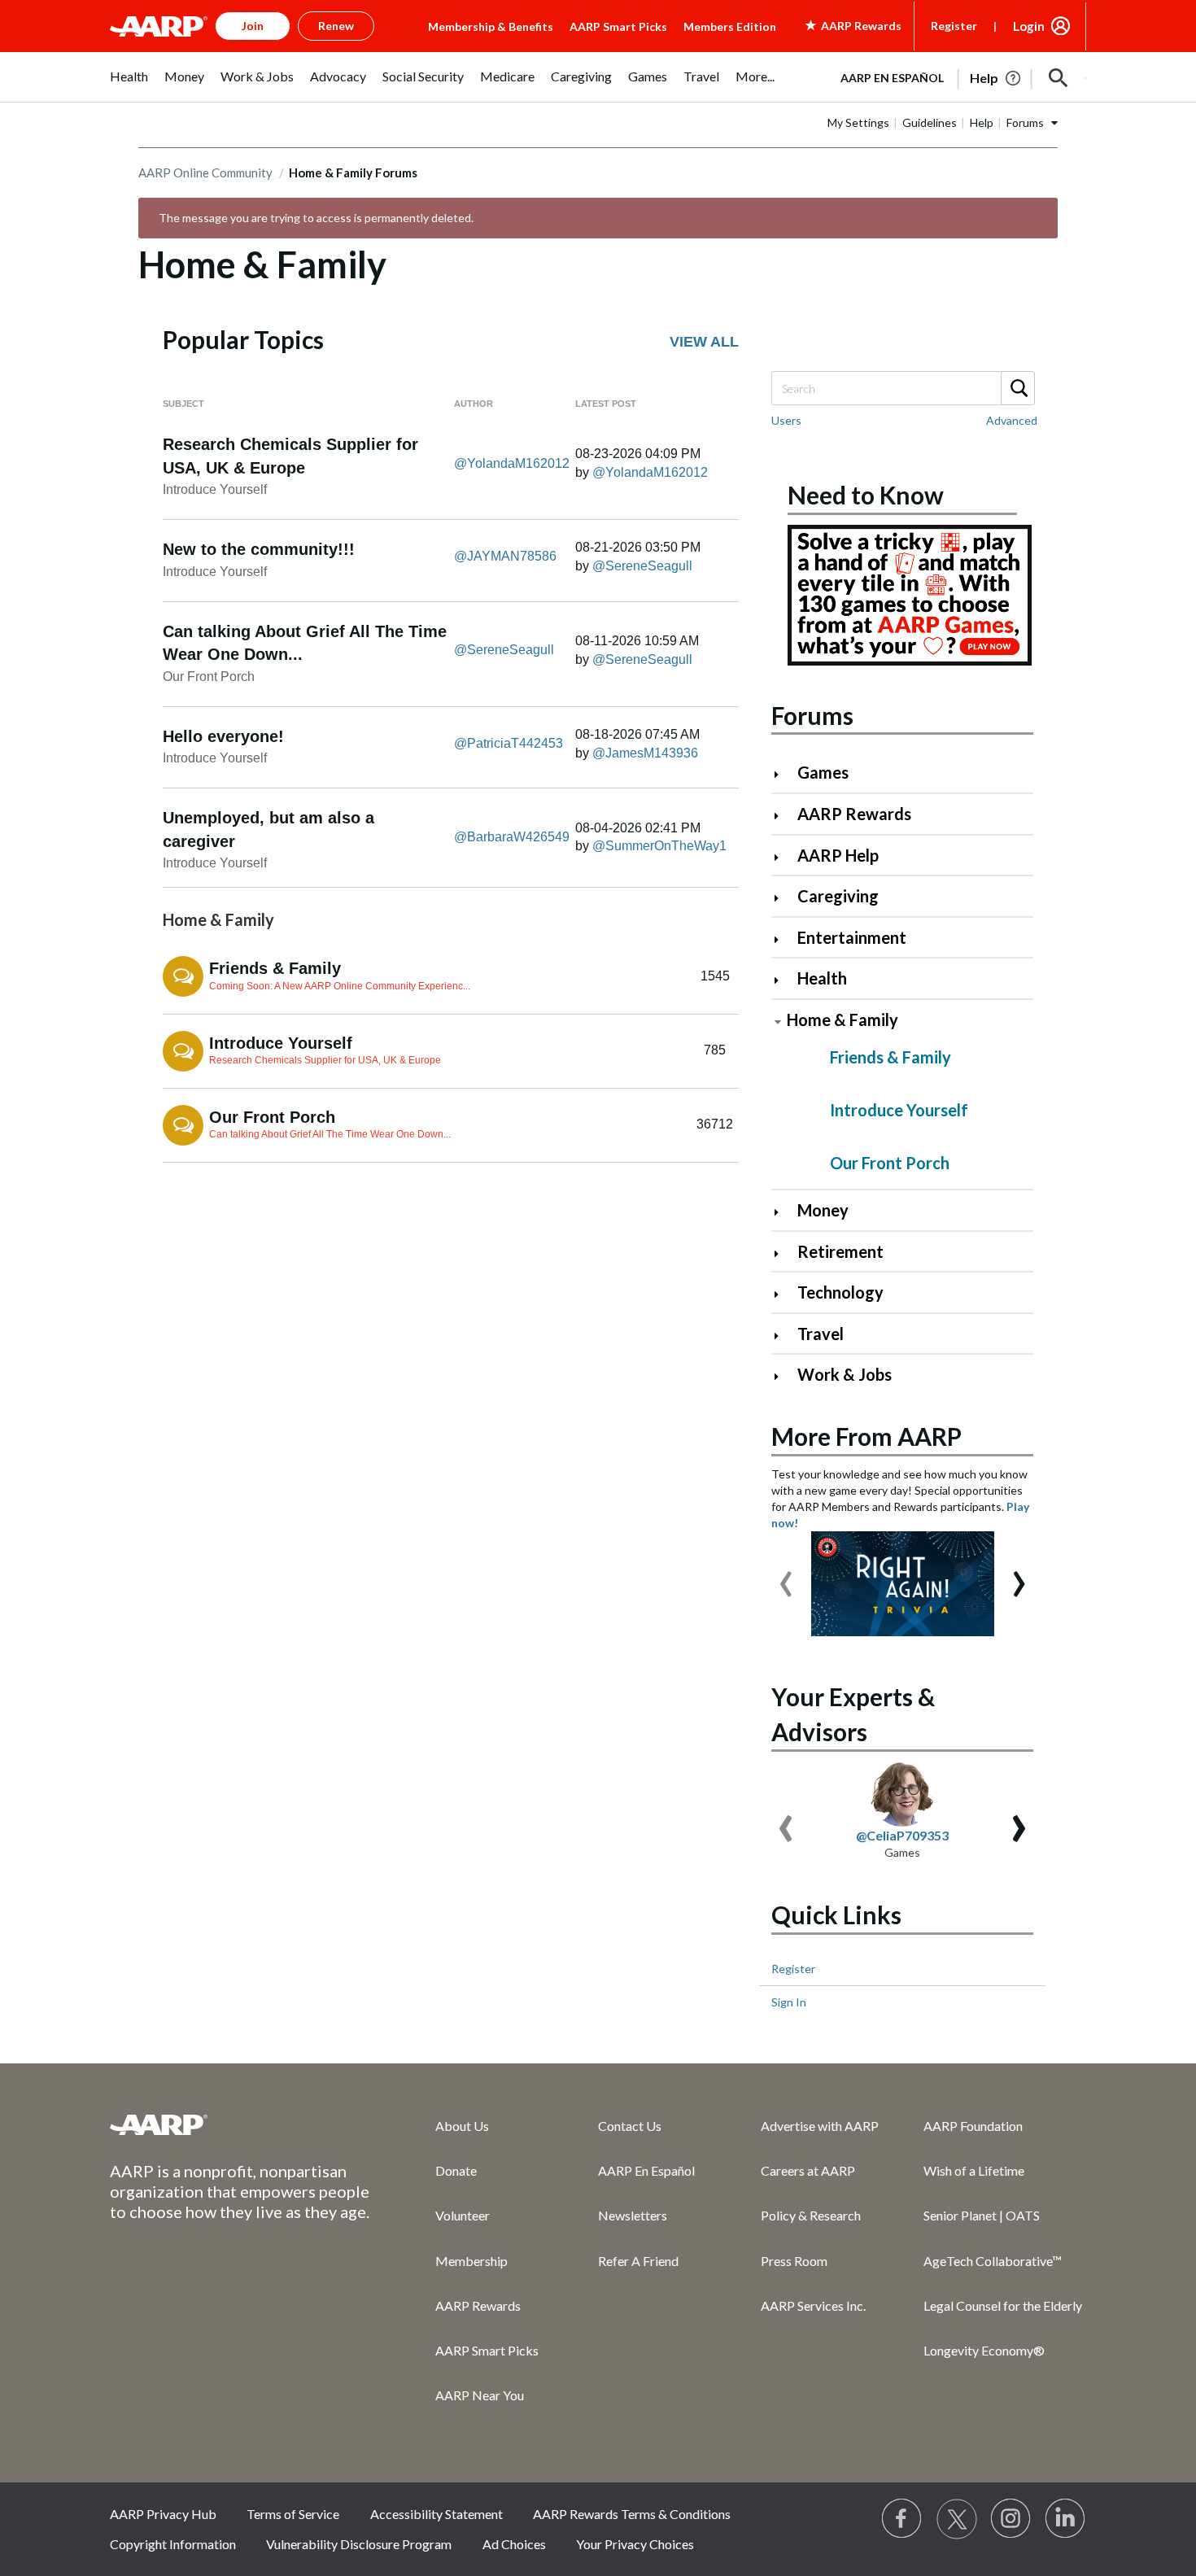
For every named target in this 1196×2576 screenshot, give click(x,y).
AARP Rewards (854, 814)
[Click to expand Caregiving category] (783, 898)
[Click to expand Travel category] (783, 1336)
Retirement (840, 1251)
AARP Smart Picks (618, 26)
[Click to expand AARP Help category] (783, 857)
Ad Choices (514, 2544)
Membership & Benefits (491, 26)
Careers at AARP (808, 2170)
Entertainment (852, 937)
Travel (821, 1334)
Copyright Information (173, 2544)
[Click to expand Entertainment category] (783, 939)
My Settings (858, 122)
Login (1029, 26)
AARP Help (838, 855)
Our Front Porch (209, 677)
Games (823, 772)
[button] (1059, 78)
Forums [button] (1025, 122)
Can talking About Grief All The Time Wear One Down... (330, 1134)
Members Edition (730, 26)
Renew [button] (336, 26)
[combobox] (902, 388)
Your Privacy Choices (635, 2544)
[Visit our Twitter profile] (957, 2519)
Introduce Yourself (215, 489)
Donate (456, 2170)
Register (954, 26)
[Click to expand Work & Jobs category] (783, 1376)
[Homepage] (159, 26)
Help (982, 122)
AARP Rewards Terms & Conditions (632, 2514)
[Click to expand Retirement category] (783, 1253)
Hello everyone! (223, 736)
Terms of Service (293, 2514)
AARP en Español (892, 78)
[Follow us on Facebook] (902, 2519)
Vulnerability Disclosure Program (359, 2544)
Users (786, 420)
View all (704, 342)
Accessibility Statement (436, 2514)
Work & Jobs (845, 1374)
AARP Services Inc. (813, 2305)
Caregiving (838, 896)
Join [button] (253, 26)
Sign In (789, 2002)
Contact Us (630, 2126)
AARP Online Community (205, 172)
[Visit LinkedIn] (1066, 2519)
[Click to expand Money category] (783, 1212)
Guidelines (930, 122)
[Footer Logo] (240, 2124)
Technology (840, 1292)
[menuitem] (129, 85)
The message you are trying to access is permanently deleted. (316, 218)
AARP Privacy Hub (163, 2514)
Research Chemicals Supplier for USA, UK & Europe (325, 1060)
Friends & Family (275, 968)
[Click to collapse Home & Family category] (778, 1022)
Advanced (1012, 420)
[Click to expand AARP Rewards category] (783, 816)
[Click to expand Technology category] (783, 1294)
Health (822, 978)
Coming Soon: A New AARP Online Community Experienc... (340, 986)
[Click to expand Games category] (783, 774)
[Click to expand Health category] (783, 980)
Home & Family (842, 1019)
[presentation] (786, 1576)
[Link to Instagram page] (1011, 2519)
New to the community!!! (259, 549)
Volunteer (463, 2215)
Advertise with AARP (820, 2126)
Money (823, 1210)
